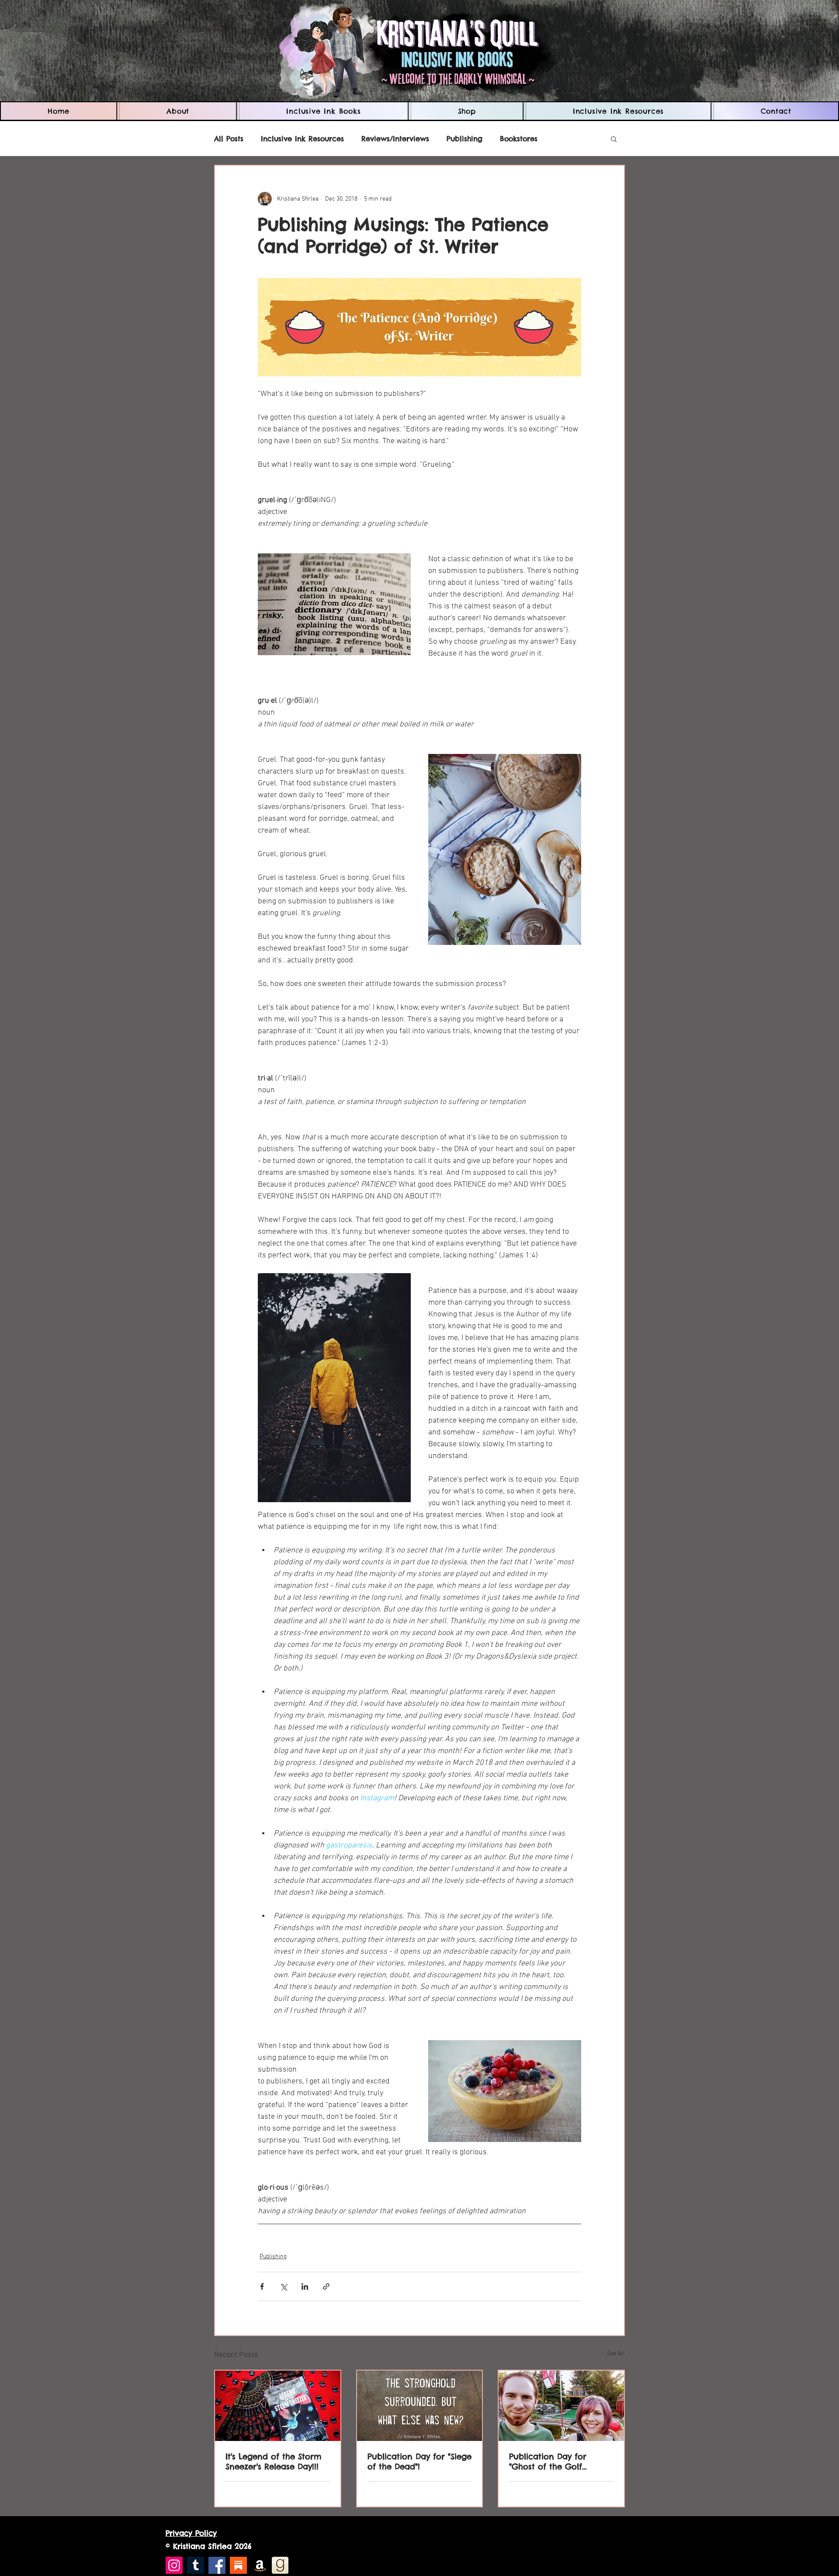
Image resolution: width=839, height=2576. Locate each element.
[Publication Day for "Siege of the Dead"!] (420, 2406)
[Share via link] (326, 2286)
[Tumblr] (196, 2565)
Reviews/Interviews (395, 139)
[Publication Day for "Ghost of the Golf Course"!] (561, 2406)
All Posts (229, 139)
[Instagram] (174, 2565)
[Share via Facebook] (262, 2286)
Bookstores (519, 139)
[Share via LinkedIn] (305, 2286)
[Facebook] (217, 2565)
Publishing (465, 139)
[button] (323, 111)
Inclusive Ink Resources (302, 139)
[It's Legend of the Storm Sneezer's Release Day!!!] (278, 2406)
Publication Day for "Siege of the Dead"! (419, 2461)
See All (616, 2354)
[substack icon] (238, 2565)
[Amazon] (260, 2565)
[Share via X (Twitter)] (283, 2286)
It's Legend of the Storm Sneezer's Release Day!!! (274, 2461)
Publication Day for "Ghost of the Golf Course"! (548, 2461)
